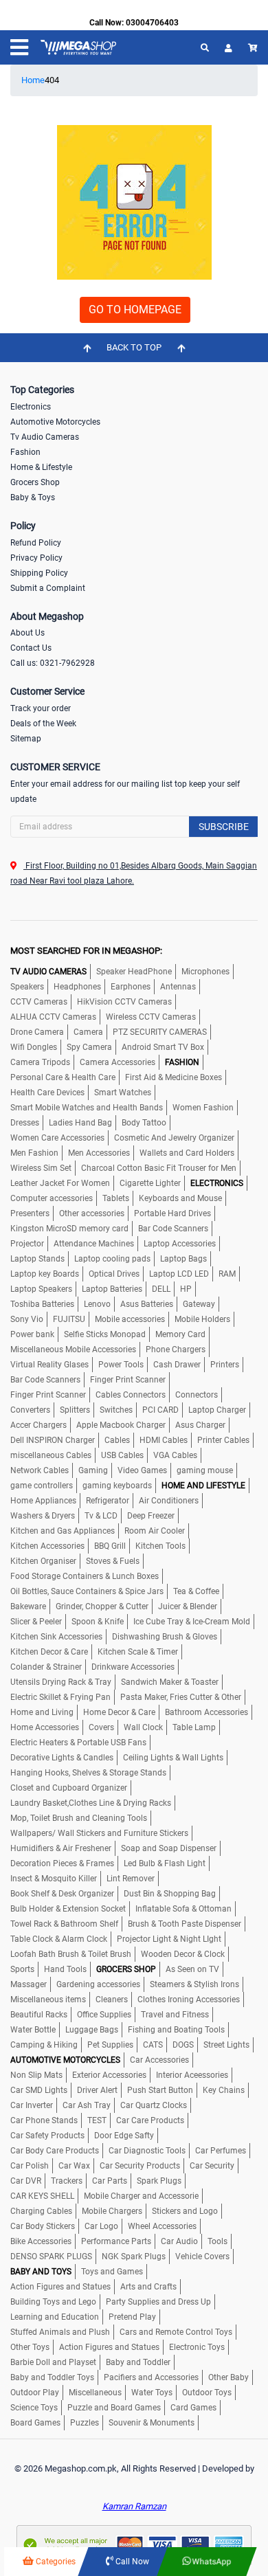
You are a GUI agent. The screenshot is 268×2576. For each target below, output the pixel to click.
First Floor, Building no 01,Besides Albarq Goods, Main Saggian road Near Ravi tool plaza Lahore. (134, 873)
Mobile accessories (130, 1319)
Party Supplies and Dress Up (158, 2302)
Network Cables (40, 1470)
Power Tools (121, 1365)
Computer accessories (52, 1198)
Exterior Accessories (109, 2075)
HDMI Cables (164, 1440)
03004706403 (152, 23)
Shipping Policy (39, 573)
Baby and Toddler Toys (52, 2377)
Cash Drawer (177, 1365)
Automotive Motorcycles (55, 422)
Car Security (212, 2166)
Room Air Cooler (155, 1531)
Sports (22, 1969)
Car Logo (101, 2226)
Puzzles (85, 2423)
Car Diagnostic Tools (147, 2151)
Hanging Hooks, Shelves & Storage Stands (88, 1773)
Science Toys (34, 2408)
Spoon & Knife (98, 1622)
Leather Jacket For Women (60, 1183)
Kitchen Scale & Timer (138, 1652)
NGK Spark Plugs (134, 2256)
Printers (225, 1365)
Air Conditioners (169, 1501)
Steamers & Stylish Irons (194, 1984)
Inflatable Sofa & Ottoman (183, 1909)
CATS (153, 2045)
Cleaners (112, 2000)
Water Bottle (33, 2030)
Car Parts (110, 2181)
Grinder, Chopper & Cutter (102, 1606)
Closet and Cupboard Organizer (69, 1788)
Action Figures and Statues (60, 2287)
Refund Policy (36, 543)
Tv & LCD (101, 1516)
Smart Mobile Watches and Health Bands (87, 1108)
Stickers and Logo (185, 2211)
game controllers (42, 1486)
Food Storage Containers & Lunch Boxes (85, 1576)
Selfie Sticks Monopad (105, 1334)
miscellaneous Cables (51, 1455)
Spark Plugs (159, 2181)
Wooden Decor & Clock (183, 1954)
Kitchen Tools (160, 1546)
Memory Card (180, 1334)
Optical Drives (114, 1274)
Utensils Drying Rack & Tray (61, 1682)
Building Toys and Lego (53, 2302)
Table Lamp (194, 1727)
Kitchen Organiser (43, 1561)
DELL (161, 1289)
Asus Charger (200, 1425)
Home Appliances (43, 1501)
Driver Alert (97, 2090)
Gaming (93, 1470)
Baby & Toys (33, 497)
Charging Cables (41, 2211)
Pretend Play (132, 2317)
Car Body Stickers (43, 2226)
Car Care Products (150, 2120)
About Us (27, 633)
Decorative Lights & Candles (62, 1758)
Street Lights (226, 2045)
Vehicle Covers (202, 2256)
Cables (117, 1440)
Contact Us (31, 648)
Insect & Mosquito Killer (54, 1879)
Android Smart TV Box (163, 1047)
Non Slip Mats (36, 2075)
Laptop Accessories (180, 1244)
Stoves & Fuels (113, 1561)
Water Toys (152, 2393)
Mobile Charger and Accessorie (141, 2196)
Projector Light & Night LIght (169, 1939)
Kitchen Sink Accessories (56, 1637)
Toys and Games (112, 2272)
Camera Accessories (118, 1062)
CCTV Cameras (39, 1002)
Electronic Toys (197, 2347)
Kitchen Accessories (47, 1546)
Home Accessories (45, 1727)
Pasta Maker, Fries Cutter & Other (181, 1697)
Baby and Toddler (138, 2362)
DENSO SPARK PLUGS (51, 2256)
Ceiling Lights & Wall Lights (173, 1758)
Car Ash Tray (87, 2105)
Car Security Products (140, 2166)
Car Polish (30, 2166)
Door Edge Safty (124, 2136)
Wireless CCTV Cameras (151, 1017)
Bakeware (28, 1606)
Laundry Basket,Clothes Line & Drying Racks (91, 1803)
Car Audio (179, 2241)
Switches (116, 1410)
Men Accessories (99, 1153)
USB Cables (122, 1455)
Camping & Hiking (44, 2045)
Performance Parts (116, 2241)
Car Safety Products (47, 2136)
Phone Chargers (176, 1349)
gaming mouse (205, 1470)
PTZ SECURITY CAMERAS (160, 1032)
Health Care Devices (47, 1093)
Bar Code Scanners (173, 1229)
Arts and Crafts (148, 2287)
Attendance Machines (94, 1244)
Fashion (25, 452)
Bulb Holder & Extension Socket (68, 1909)
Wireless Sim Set (41, 1168)
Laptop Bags (183, 1259)
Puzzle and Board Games (114, 2408)
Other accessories (92, 1213)
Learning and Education (55, 2317)
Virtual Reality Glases (49, 1365)
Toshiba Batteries (42, 1304)
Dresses (25, 1123)
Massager (29, 1984)
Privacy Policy (36, 558)
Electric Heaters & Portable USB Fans (78, 1743)
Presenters (30, 1213)
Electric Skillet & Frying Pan (60, 1697)
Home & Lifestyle (41, 467)
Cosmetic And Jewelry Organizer (174, 1138)
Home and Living (42, 1712)
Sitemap (26, 739)
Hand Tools (65, 1969)
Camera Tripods (40, 1062)
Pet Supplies (110, 2045)
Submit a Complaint (48, 588)
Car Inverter (32, 2105)
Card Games (193, 2408)
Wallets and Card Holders (187, 1153)
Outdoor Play (35, 2393)
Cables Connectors (131, 1395)
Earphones (131, 987)
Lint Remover (131, 1879)
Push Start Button (160, 2090)
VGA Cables (175, 1455)
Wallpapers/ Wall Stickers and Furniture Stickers (99, 1833)
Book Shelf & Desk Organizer (62, 1894)
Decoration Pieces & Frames (62, 1863)
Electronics (31, 407)
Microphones (205, 972)
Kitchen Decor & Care (49, 1652)
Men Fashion (34, 1153)
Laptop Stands (37, 1259)
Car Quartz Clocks (154, 2105)
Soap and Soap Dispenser (169, 1848)
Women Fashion (203, 1108)
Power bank (32, 1334)
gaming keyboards (117, 1486)
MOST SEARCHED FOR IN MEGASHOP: (86, 951)
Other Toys (30, 2347)
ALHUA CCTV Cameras (53, 1017)
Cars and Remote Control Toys (176, 2332)
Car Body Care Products (55, 2151)
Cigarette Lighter (150, 1183)
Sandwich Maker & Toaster (170, 1682)
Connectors (197, 1395)
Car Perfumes (221, 2151)
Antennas (178, 987)
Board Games (35, 2423)
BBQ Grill (110, 1546)
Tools (217, 2241)
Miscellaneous (95, 2393)
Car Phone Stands (44, 2120)
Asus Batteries (147, 1304)
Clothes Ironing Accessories (189, 2000)
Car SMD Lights (39, 2090)
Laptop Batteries (112, 1289)
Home (33, 80)
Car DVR (26, 2181)
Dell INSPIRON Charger (53, 1440)
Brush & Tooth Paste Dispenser (185, 1924)
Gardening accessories (98, 1984)
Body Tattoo (144, 1123)
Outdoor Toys (207, 2393)
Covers (101, 1727)
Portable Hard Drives (172, 1213)
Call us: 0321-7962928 (53, 663)
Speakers (27, 987)
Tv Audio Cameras (45, 437)
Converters (30, 1410)
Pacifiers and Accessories (151, 2377)
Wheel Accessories (162, 2226)
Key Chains (224, 2090)
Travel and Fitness (175, 2015)
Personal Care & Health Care (63, 1077)
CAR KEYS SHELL (42, 2196)
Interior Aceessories (192, 2075)
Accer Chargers (38, 1425)
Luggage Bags (92, 2030)
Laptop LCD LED (179, 1274)
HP (186, 1289)
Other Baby (228, 2377)
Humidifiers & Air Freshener (61, 1848)
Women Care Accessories (57, 1138)
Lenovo (97, 1304)
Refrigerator (108, 1501)
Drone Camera (37, 1032)
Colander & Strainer (46, 1667)
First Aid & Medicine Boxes (174, 1077)
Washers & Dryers (43, 1516)
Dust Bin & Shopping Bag (170, 1894)
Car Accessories (159, 2060)
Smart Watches (123, 1093)
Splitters (75, 1410)
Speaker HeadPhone (134, 972)
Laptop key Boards (45, 1274)
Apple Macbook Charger (121, 1425)
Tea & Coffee (196, 1591)
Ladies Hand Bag (80, 1123)
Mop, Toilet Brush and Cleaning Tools (79, 1818)
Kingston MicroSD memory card (69, 1229)
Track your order (41, 708)
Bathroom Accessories (206, 1712)
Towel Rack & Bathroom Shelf (64, 1924)
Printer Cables (223, 1440)
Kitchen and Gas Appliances (63, 1531)
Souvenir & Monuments (152, 2423)
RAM (227, 1274)
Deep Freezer (151, 1516)
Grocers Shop (35, 482)
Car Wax (74, 2166)
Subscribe (224, 827)
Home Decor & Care (119, 1712)
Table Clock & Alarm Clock (59, 1939)
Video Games (142, 1470)
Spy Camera (89, 1047)
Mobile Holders (202, 1319)
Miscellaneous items (48, 2000)
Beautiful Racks (39, 2015)
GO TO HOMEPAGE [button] (135, 310)
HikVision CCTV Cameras (124, 1002)
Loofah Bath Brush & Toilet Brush (71, 1954)
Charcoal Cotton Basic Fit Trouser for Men (159, 1168)
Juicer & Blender (188, 1606)
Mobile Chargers (112, 2211)
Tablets (116, 1198)
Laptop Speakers (41, 1289)
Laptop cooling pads (112, 1259)
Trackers (67, 2181)
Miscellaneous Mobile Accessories (73, 1349)
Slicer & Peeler (36, 1622)
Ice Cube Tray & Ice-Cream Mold (192, 1622)
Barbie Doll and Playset (53, 2362)
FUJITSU (69, 1319)
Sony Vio (27, 1319)
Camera (88, 1032)
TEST (97, 2120)
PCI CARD (160, 1410)
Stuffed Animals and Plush (60, 2332)
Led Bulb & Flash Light (165, 1863)
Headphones (77, 987)
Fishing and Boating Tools (176, 2030)
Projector (27, 1244)
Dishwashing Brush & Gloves (165, 1637)
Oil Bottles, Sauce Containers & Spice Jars (87, 1591)
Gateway (199, 1304)
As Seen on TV (192, 1969)
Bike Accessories (41, 2241)
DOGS (183, 2045)
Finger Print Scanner (128, 1380)
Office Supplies (104, 2015)
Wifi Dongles (34, 1047)
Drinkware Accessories (133, 1667)
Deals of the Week (43, 724)
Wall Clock (143, 1727)
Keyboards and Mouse (180, 1198)
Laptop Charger (217, 1410)
